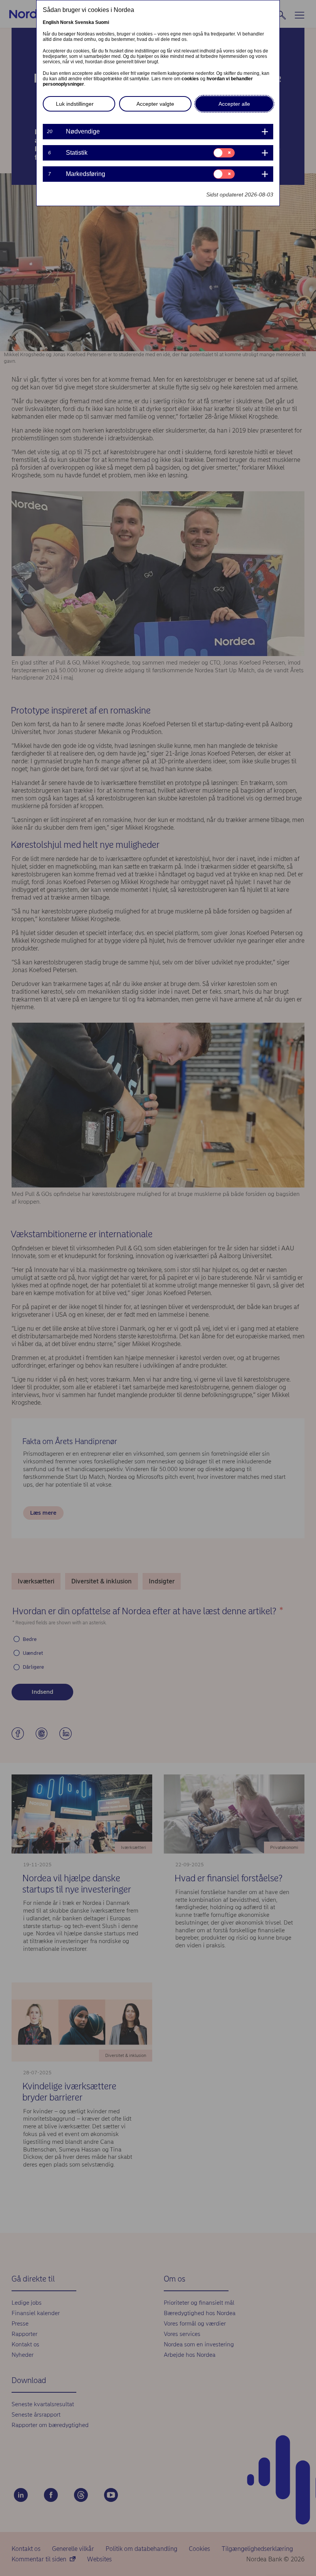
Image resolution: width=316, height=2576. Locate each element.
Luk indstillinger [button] (75, 104)
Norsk (67, 22)
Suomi (102, 22)
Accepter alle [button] (234, 104)
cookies (190, 79)
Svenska (84, 22)
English (51, 22)
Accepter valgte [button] (155, 104)
